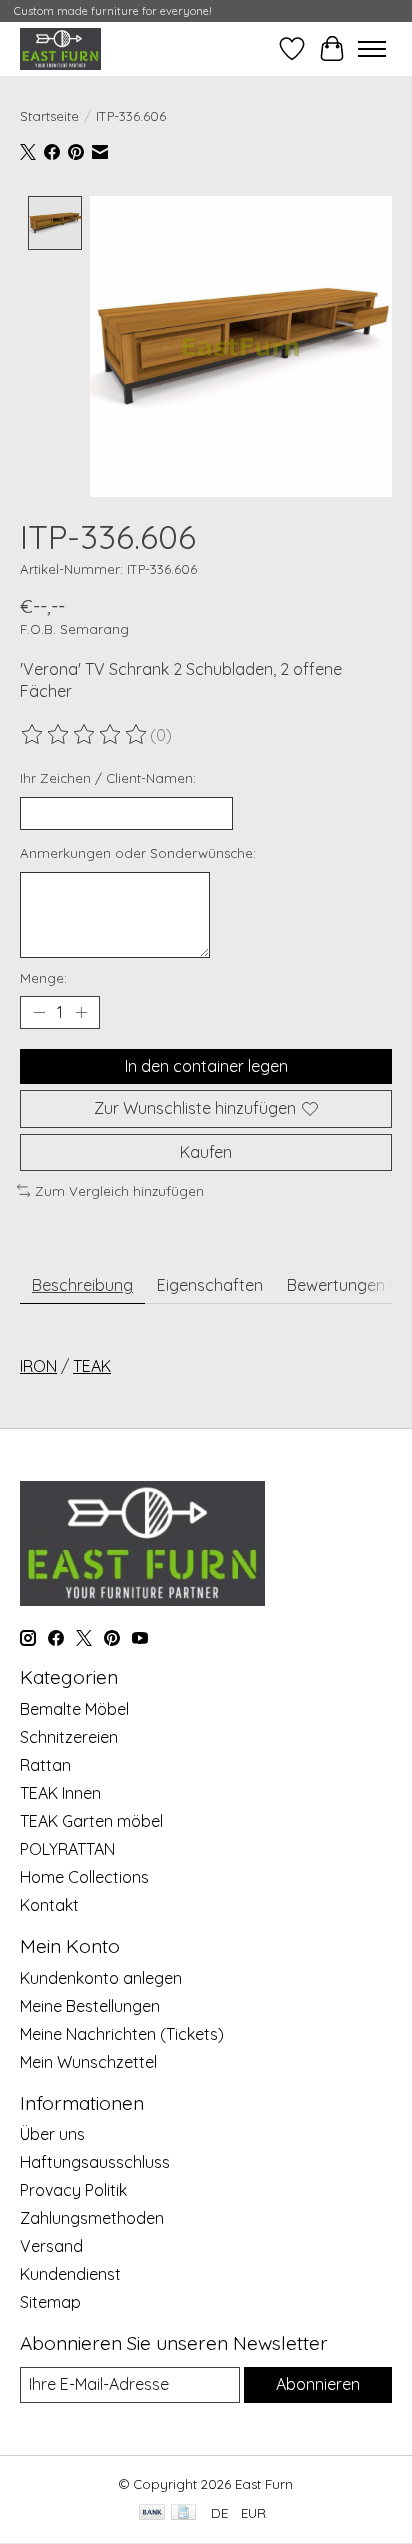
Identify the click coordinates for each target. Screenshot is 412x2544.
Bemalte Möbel (74, 1709)
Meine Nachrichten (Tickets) (122, 2034)
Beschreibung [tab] (82, 1285)
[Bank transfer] (152, 2513)
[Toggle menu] (372, 49)
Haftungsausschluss (95, 2162)
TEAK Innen (60, 1793)
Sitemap (50, 2302)
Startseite (49, 116)
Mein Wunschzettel (88, 2062)
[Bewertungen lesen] (85, 735)
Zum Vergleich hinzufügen (119, 1191)
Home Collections (84, 1877)
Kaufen (206, 1152)
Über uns (52, 2134)
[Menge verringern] (39, 1013)
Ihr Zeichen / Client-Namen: (108, 778)
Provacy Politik (73, 2190)
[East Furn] (60, 48)
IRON (38, 1366)
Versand (51, 2246)
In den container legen (206, 1066)
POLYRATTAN (67, 1849)
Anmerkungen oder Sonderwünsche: (138, 853)
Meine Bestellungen (90, 2006)
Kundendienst (70, 2274)
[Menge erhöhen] (81, 1013)
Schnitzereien (69, 1737)
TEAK (92, 1366)
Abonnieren (318, 2384)
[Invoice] (183, 2513)
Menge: (43, 978)
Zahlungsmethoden (92, 2218)
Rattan (45, 1765)
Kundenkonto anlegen (101, 1978)
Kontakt (49, 1905)
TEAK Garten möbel (91, 1821)
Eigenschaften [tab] (210, 1285)
